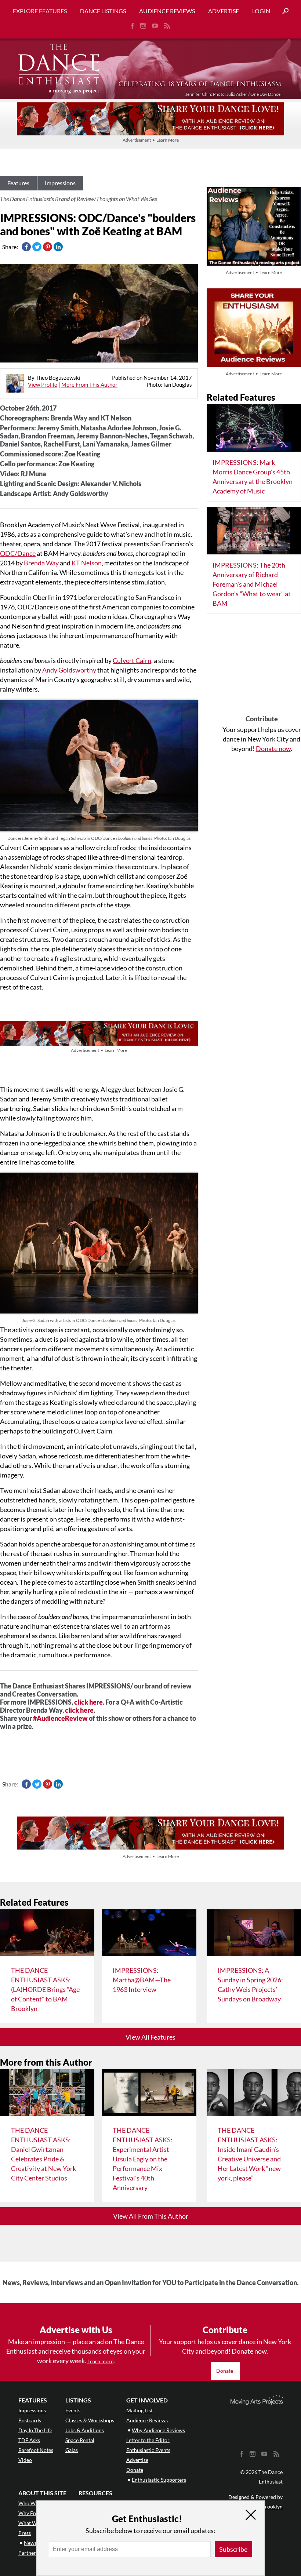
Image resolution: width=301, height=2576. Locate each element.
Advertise (224, 11)
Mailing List (139, 2410)
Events (73, 2410)
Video (25, 2460)
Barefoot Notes (36, 2450)
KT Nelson (87, 563)
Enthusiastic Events (148, 2450)
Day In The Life (35, 2430)
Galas (72, 2450)
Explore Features (40, 11)
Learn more (100, 2361)
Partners (28, 2553)
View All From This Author (151, 2216)
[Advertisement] (262, 667)
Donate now (273, 748)
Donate (225, 2371)
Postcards (30, 2420)
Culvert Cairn (132, 660)
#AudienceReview (60, 1718)
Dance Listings (103, 11)
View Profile (43, 385)
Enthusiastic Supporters (159, 2480)
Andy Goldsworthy (69, 670)
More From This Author (89, 385)
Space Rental (80, 2440)
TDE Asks (29, 2440)
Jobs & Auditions (85, 2430)
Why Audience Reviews (158, 2430)
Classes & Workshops (90, 2420)
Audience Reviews (167, 11)
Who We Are (33, 2503)
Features (18, 183)
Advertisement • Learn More (151, 140)
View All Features (150, 2037)
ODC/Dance (18, 553)
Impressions (60, 183)
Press (25, 2533)
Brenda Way (42, 563)
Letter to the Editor (148, 2440)
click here (88, 1702)
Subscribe (233, 2549)
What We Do (33, 2523)
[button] (283, 11)
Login (261, 11)
